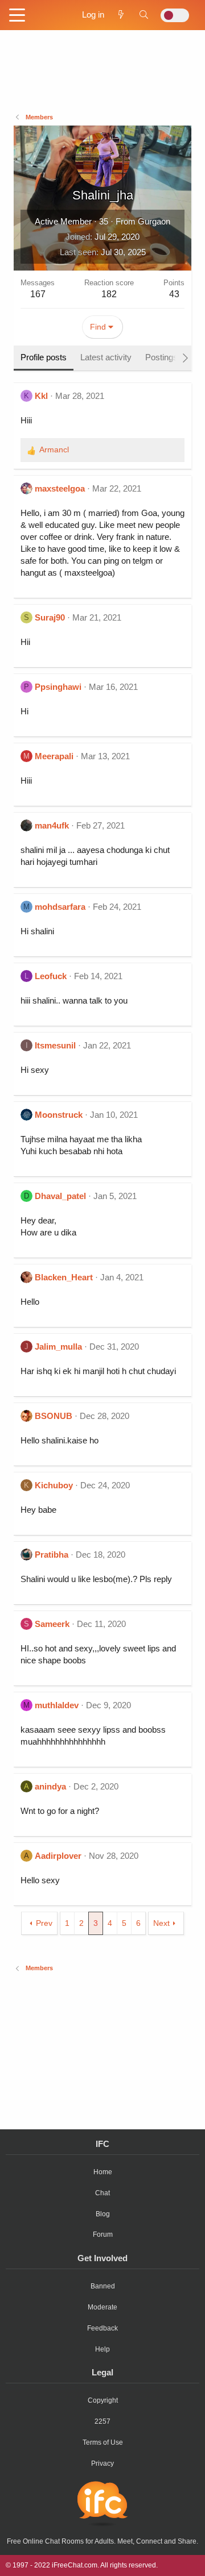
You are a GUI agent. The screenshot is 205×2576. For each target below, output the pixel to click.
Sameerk (52, 1624)
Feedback (102, 2328)
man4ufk (52, 825)
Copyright (103, 2400)
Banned (103, 2286)
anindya (50, 1786)
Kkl (41, 396)
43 (174, 294)
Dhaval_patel (60, 1196)
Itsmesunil (55, 1045)
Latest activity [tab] (106, 357)
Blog (103, 2214)
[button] (17, 16)
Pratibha (52, 1555)
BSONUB (54, 1416)
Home (103, 2172)
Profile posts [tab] (44, 357)
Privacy (102, 2463)
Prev (44, 1923)
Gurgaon (154, 221)
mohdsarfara (60, 907)
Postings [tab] (161, 357)
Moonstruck (59, 1115)
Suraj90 (50, 617)
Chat (102, 2193)
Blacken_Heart (64, 1277)
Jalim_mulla (58, 1347)
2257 (102, 2421)
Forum (103, 2234)
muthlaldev (57, 1705)
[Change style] (175, 15)
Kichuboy (54, 1485)
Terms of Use (103, 2442)
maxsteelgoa (60, 488)
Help (102, 2349)
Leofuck (51, 976)
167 (38, 294)
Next (161, 1923)
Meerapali (54, 756)
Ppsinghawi (58, 687)
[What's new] (121, 14)
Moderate (102, 2307)
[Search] (144, 14)
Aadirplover (58, 1856)
